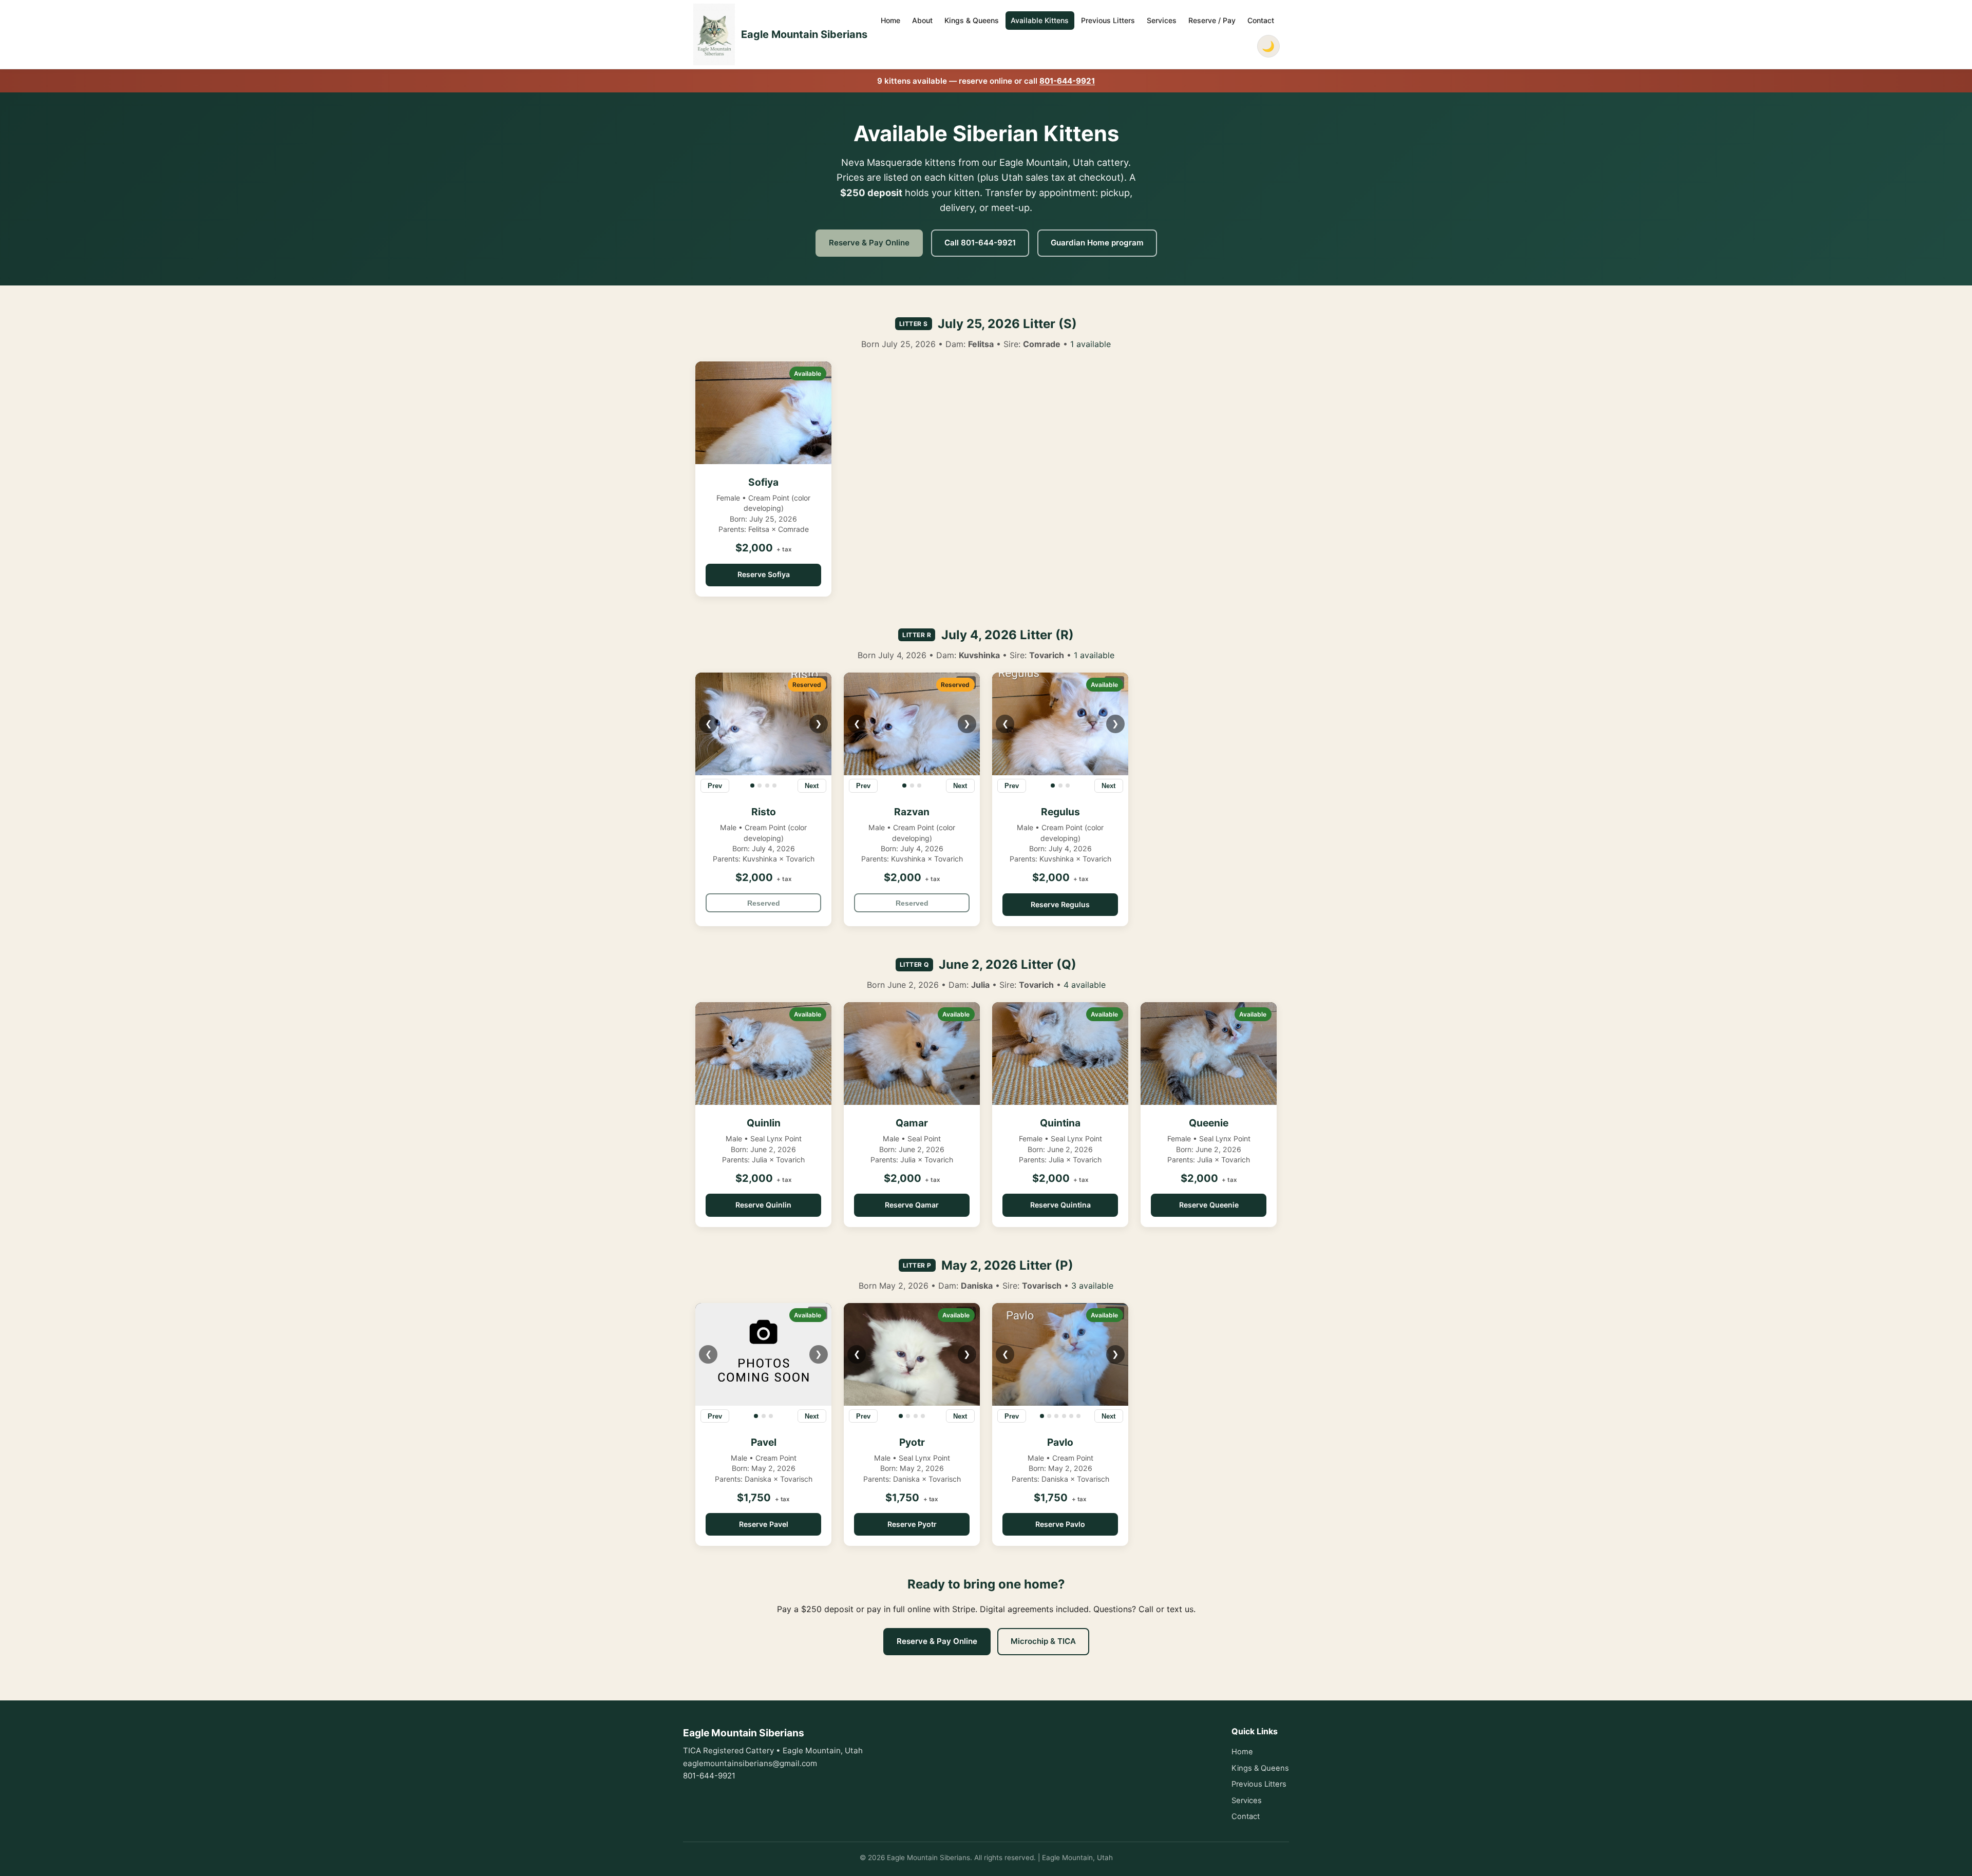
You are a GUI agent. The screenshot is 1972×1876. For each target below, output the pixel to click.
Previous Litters (1108, 20)
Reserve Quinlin (763, 1205)
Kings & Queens (972, 20)
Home (890, 20)
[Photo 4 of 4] (774, 786)
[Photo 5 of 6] (1071, 1416)
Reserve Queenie (1209, 1205)
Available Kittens (1040, 20)
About (922, 20)
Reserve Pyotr (912, 1524)
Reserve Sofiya (764, 574)
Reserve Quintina (1060, 1205)
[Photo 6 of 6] (1078, 1416)
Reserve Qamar (912, 1205)
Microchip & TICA (1043, 1641)
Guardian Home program (1097, 243)
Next (812, 786)
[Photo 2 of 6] (1049, 1416)
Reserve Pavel (764, 1524)
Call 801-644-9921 (980, 243)
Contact (1261, 20)
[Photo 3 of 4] (767, 786)
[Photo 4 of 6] (1064, 1416)
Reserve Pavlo (1060, 1524)
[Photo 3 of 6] (1056, 1416)
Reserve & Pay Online (869, 243)
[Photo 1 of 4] (752, 786)
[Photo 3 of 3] (919, 786)
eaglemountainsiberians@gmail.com (750, 1763)
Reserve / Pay (1212, 20)
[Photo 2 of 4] (760, 786)
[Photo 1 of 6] (1042, 1416)
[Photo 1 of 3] (904, 786)
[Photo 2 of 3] (912, 786)
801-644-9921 (1067, 81)
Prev (715, 786)
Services (1162, 20)
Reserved (764, 903)
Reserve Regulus (1060, 904)
